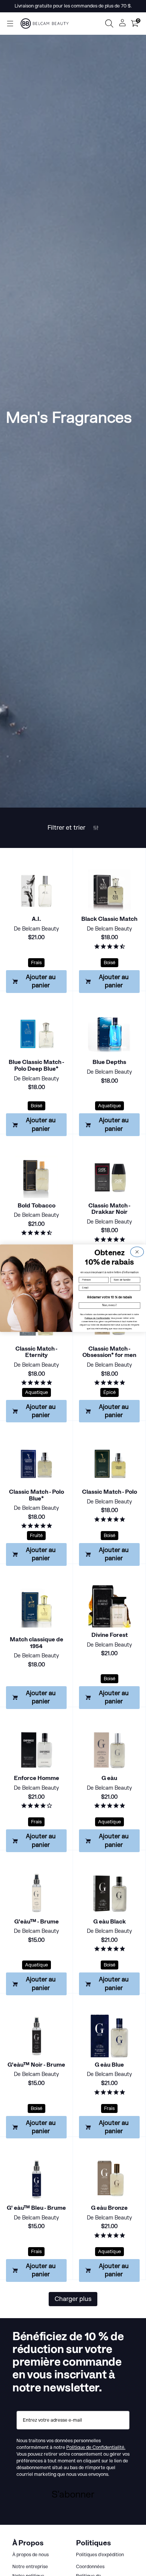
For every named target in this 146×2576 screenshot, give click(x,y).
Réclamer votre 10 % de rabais (109, 1297)
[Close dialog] (137, 1252)
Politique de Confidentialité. (97, 1318)
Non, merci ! (110, 1305)
